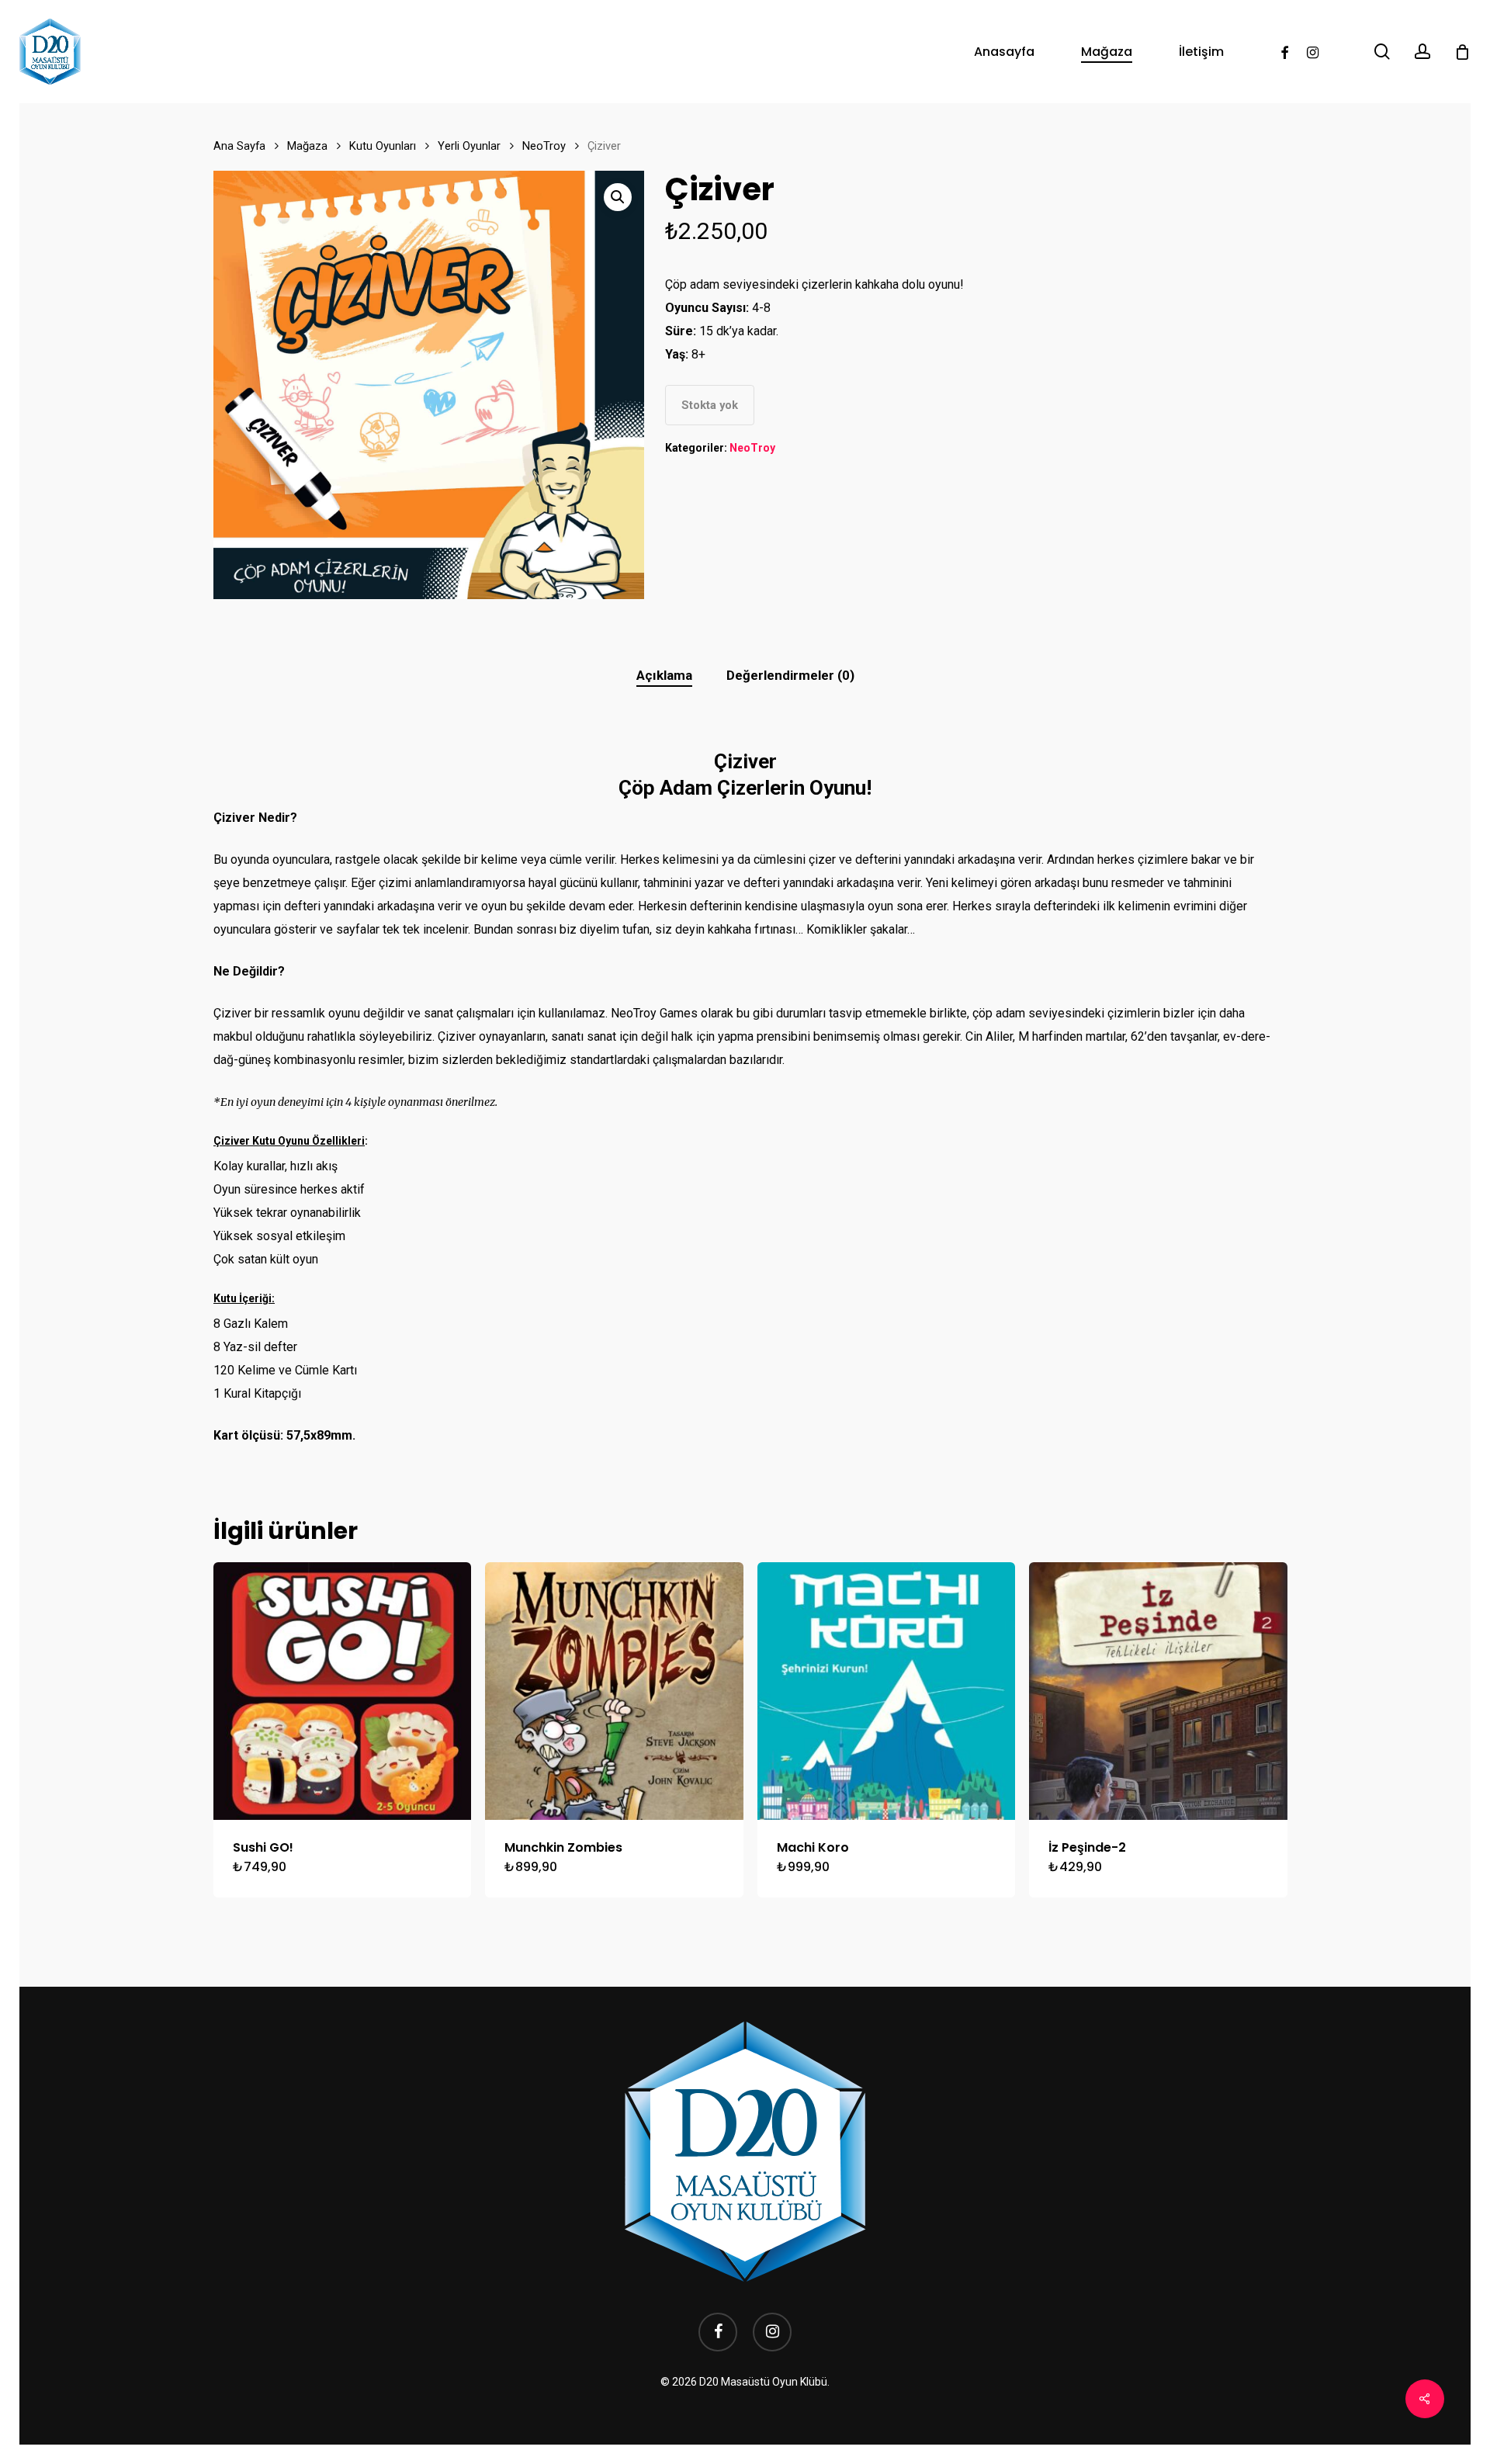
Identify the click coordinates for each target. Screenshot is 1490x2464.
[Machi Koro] (886, 1691)
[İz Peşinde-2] (1158, 1691)
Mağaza (307, 146)
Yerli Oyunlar (469, 146)
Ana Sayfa (239, 146)
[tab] (664, 676)
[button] (618, 197)
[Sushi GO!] (342, 1691)
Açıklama (664, 675)
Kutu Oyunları (383, 146)
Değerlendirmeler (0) (790, 675)
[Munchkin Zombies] (614, 1691)
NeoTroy (544, 146)
